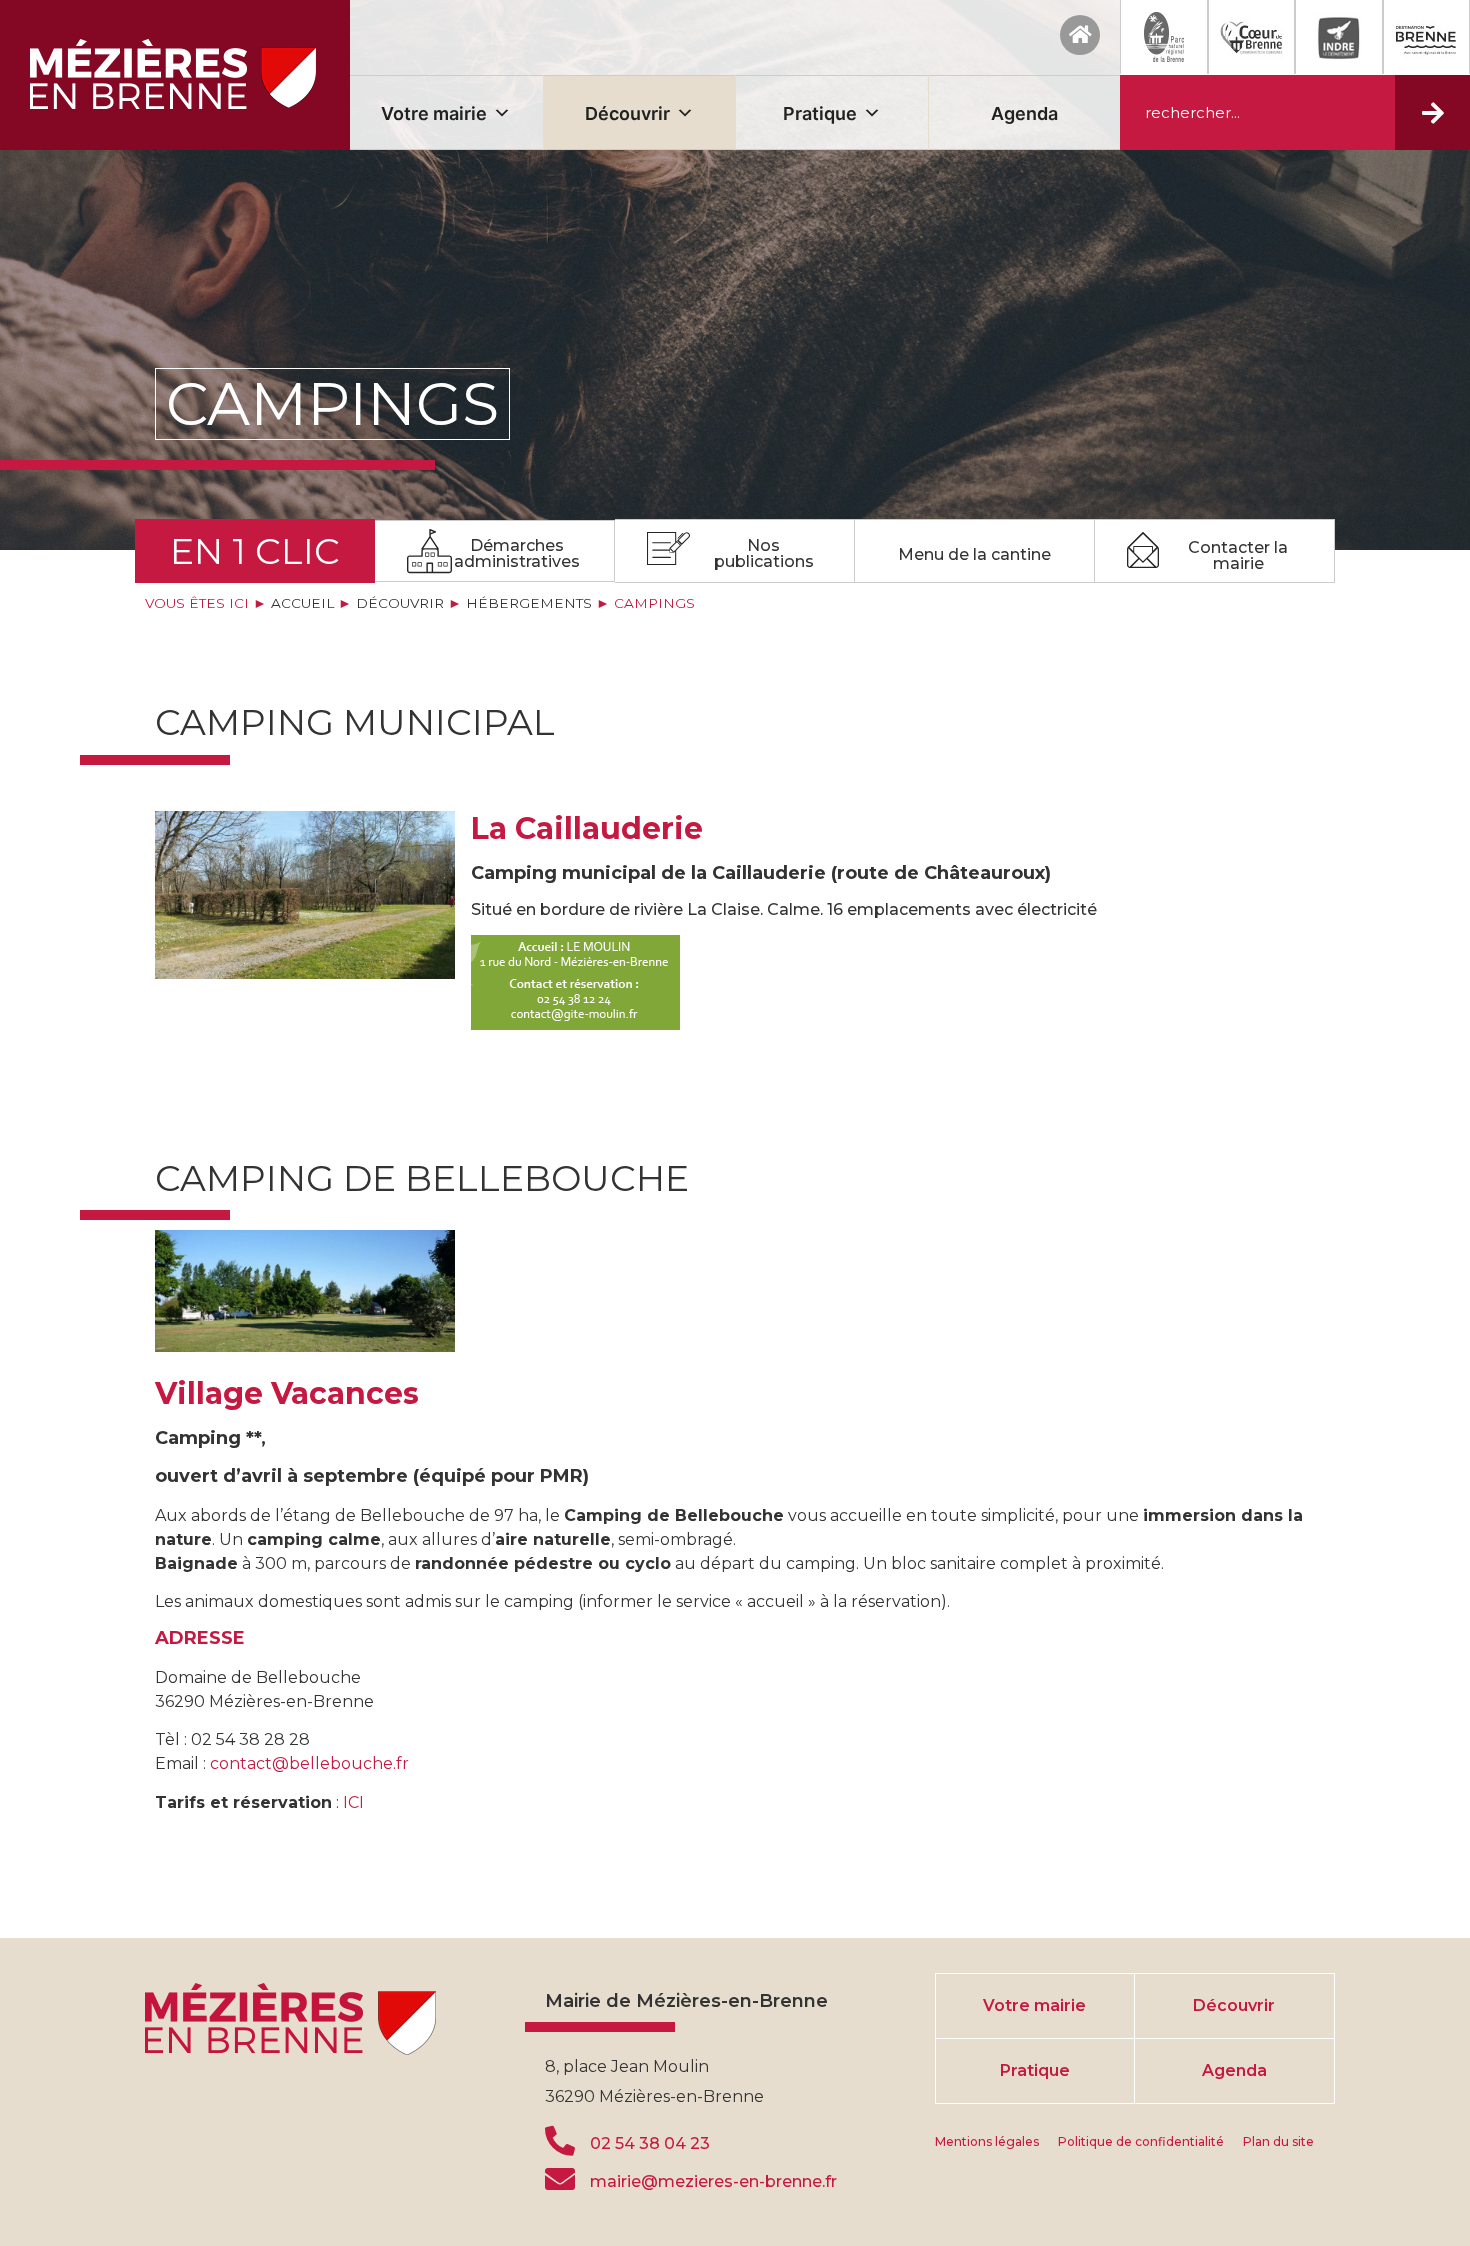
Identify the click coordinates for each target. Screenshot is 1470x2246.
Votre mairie (434, 113)
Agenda (1024, 113)
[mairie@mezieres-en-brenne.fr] (560, 2179)
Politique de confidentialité (1141, 2141)
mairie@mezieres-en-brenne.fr (713, 2181)
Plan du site (1278, 2141)
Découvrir (627, 113)
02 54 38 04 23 (650, 2143)
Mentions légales (987, 2141)
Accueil (302, 603)
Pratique (820, 113)
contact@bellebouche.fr (307, 1763)
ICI (353, 1802)
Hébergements (529, 603)
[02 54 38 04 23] (560, 2141)
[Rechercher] (1432, 112)
